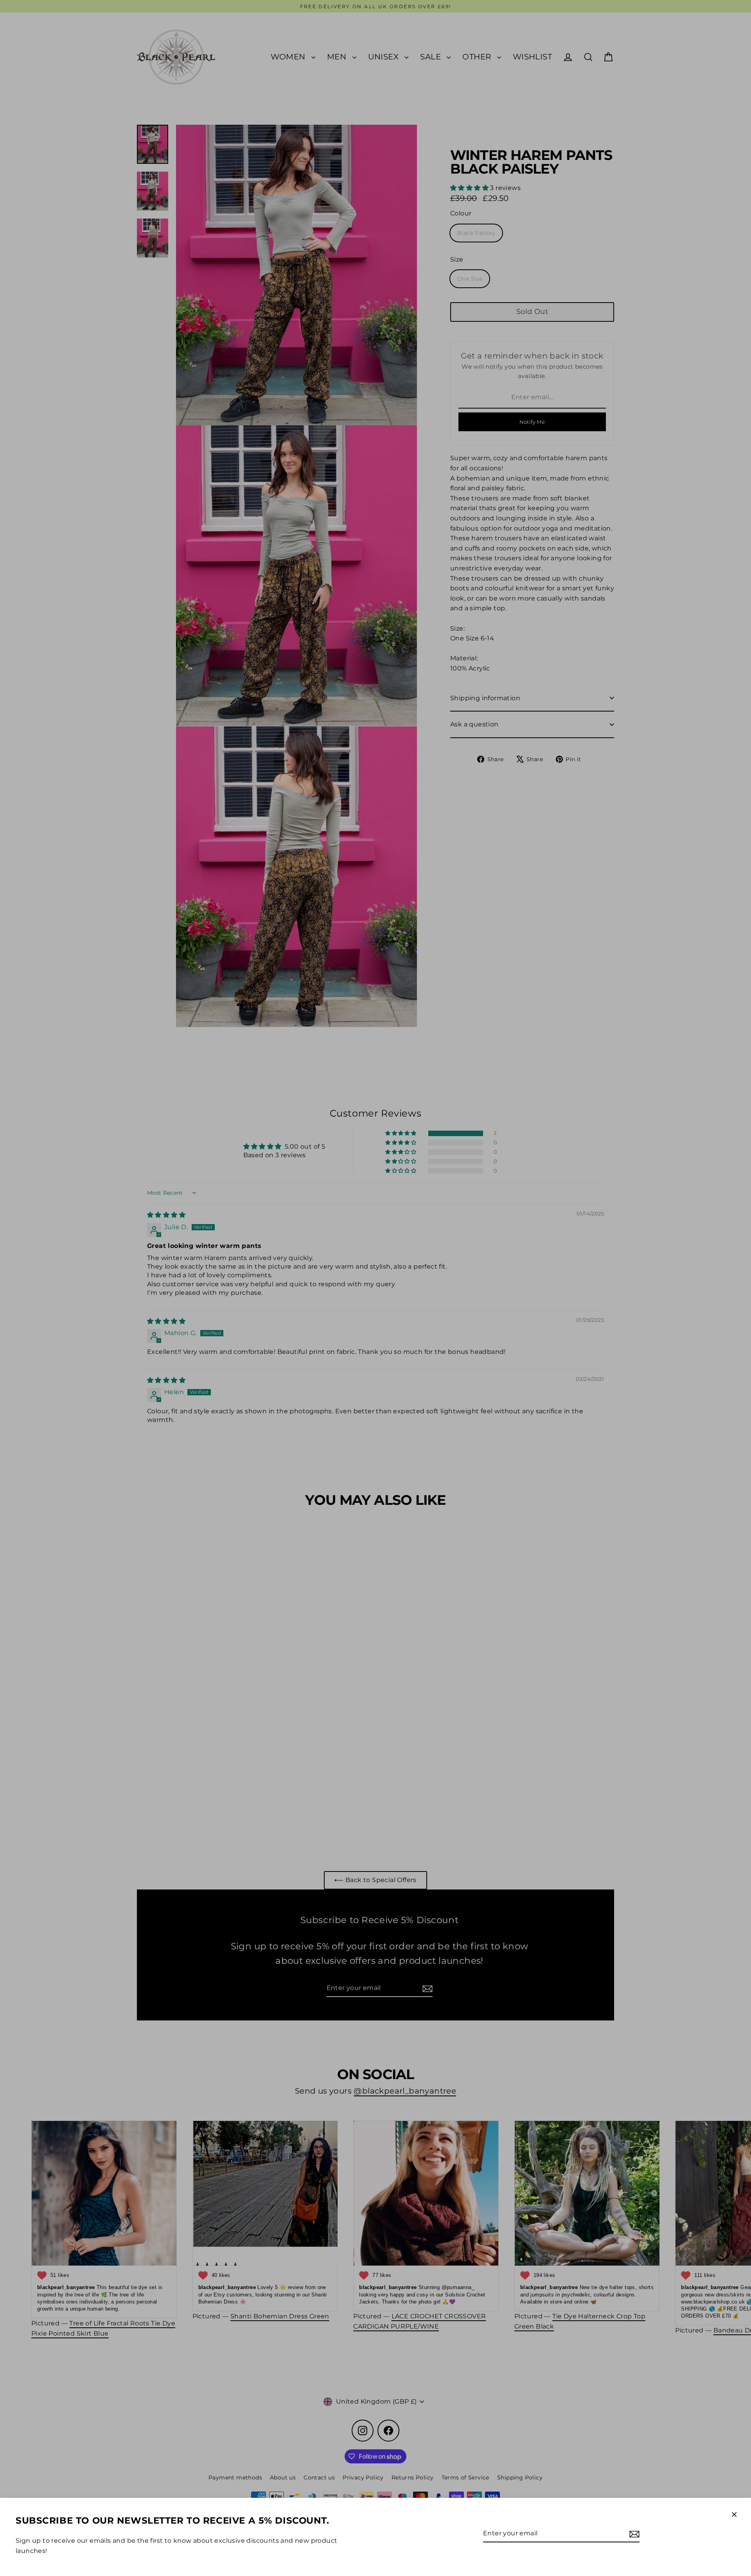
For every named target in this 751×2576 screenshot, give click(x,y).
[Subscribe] (633, 2534)
